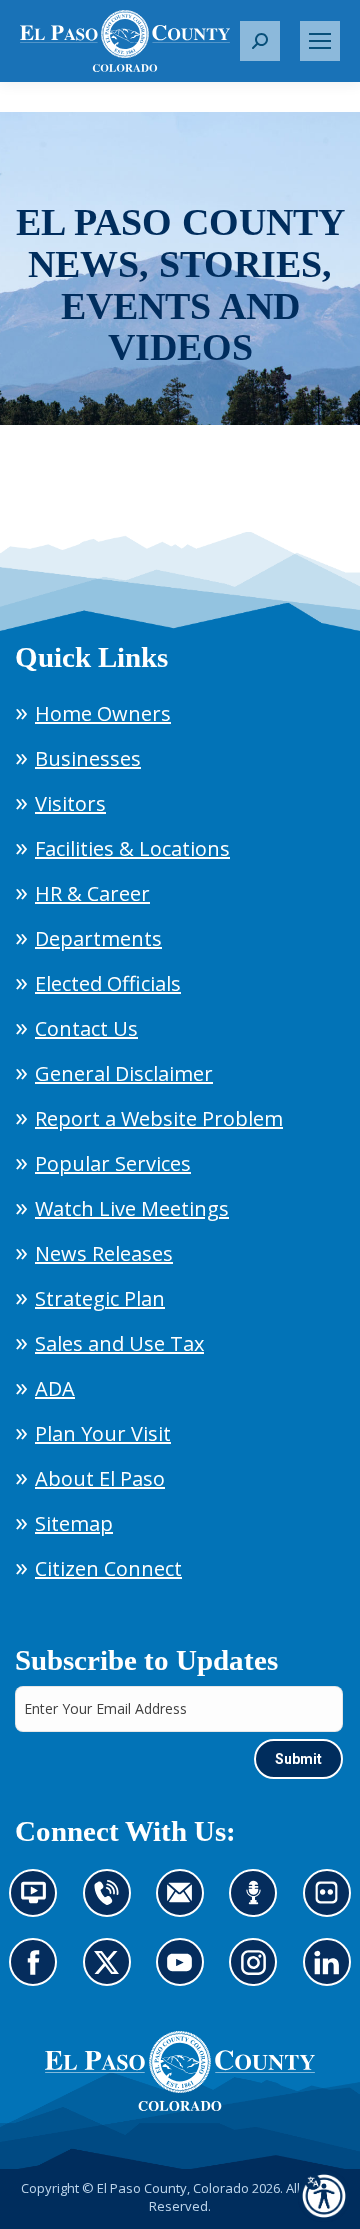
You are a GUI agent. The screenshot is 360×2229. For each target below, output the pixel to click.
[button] (260, 41)
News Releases (104, 1253)
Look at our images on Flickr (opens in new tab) (333, 1905)
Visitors (70, 803)
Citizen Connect (108, 1568)
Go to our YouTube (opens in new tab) (185, 1974)
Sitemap (74, 1523)
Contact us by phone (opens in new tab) (112, 1905)
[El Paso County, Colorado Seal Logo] (180, 2071)
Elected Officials (108, 983)
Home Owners (103, 713)
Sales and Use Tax (119, 1343)
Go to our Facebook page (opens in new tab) (38, 1974)
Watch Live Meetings (132, 1208)
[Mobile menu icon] (320, 41)
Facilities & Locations (132, 848)
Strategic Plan (100, 1298)
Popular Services (113, 1163)
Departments (98, 938)
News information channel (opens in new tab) (39, 1905)
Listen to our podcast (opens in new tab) (258, 1905)
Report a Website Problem (159, 1118)
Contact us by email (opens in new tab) (186, 1905)
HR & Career (92, 893)
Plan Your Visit (103, 1433)
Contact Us (86, 1028)
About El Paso (100, 1478)
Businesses (88, 758)
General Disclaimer (124, 1073)
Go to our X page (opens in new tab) (112, 1974)
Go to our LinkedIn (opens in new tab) (332, 1974)
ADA (55, 1388)
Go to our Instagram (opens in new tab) (259, 1974)
